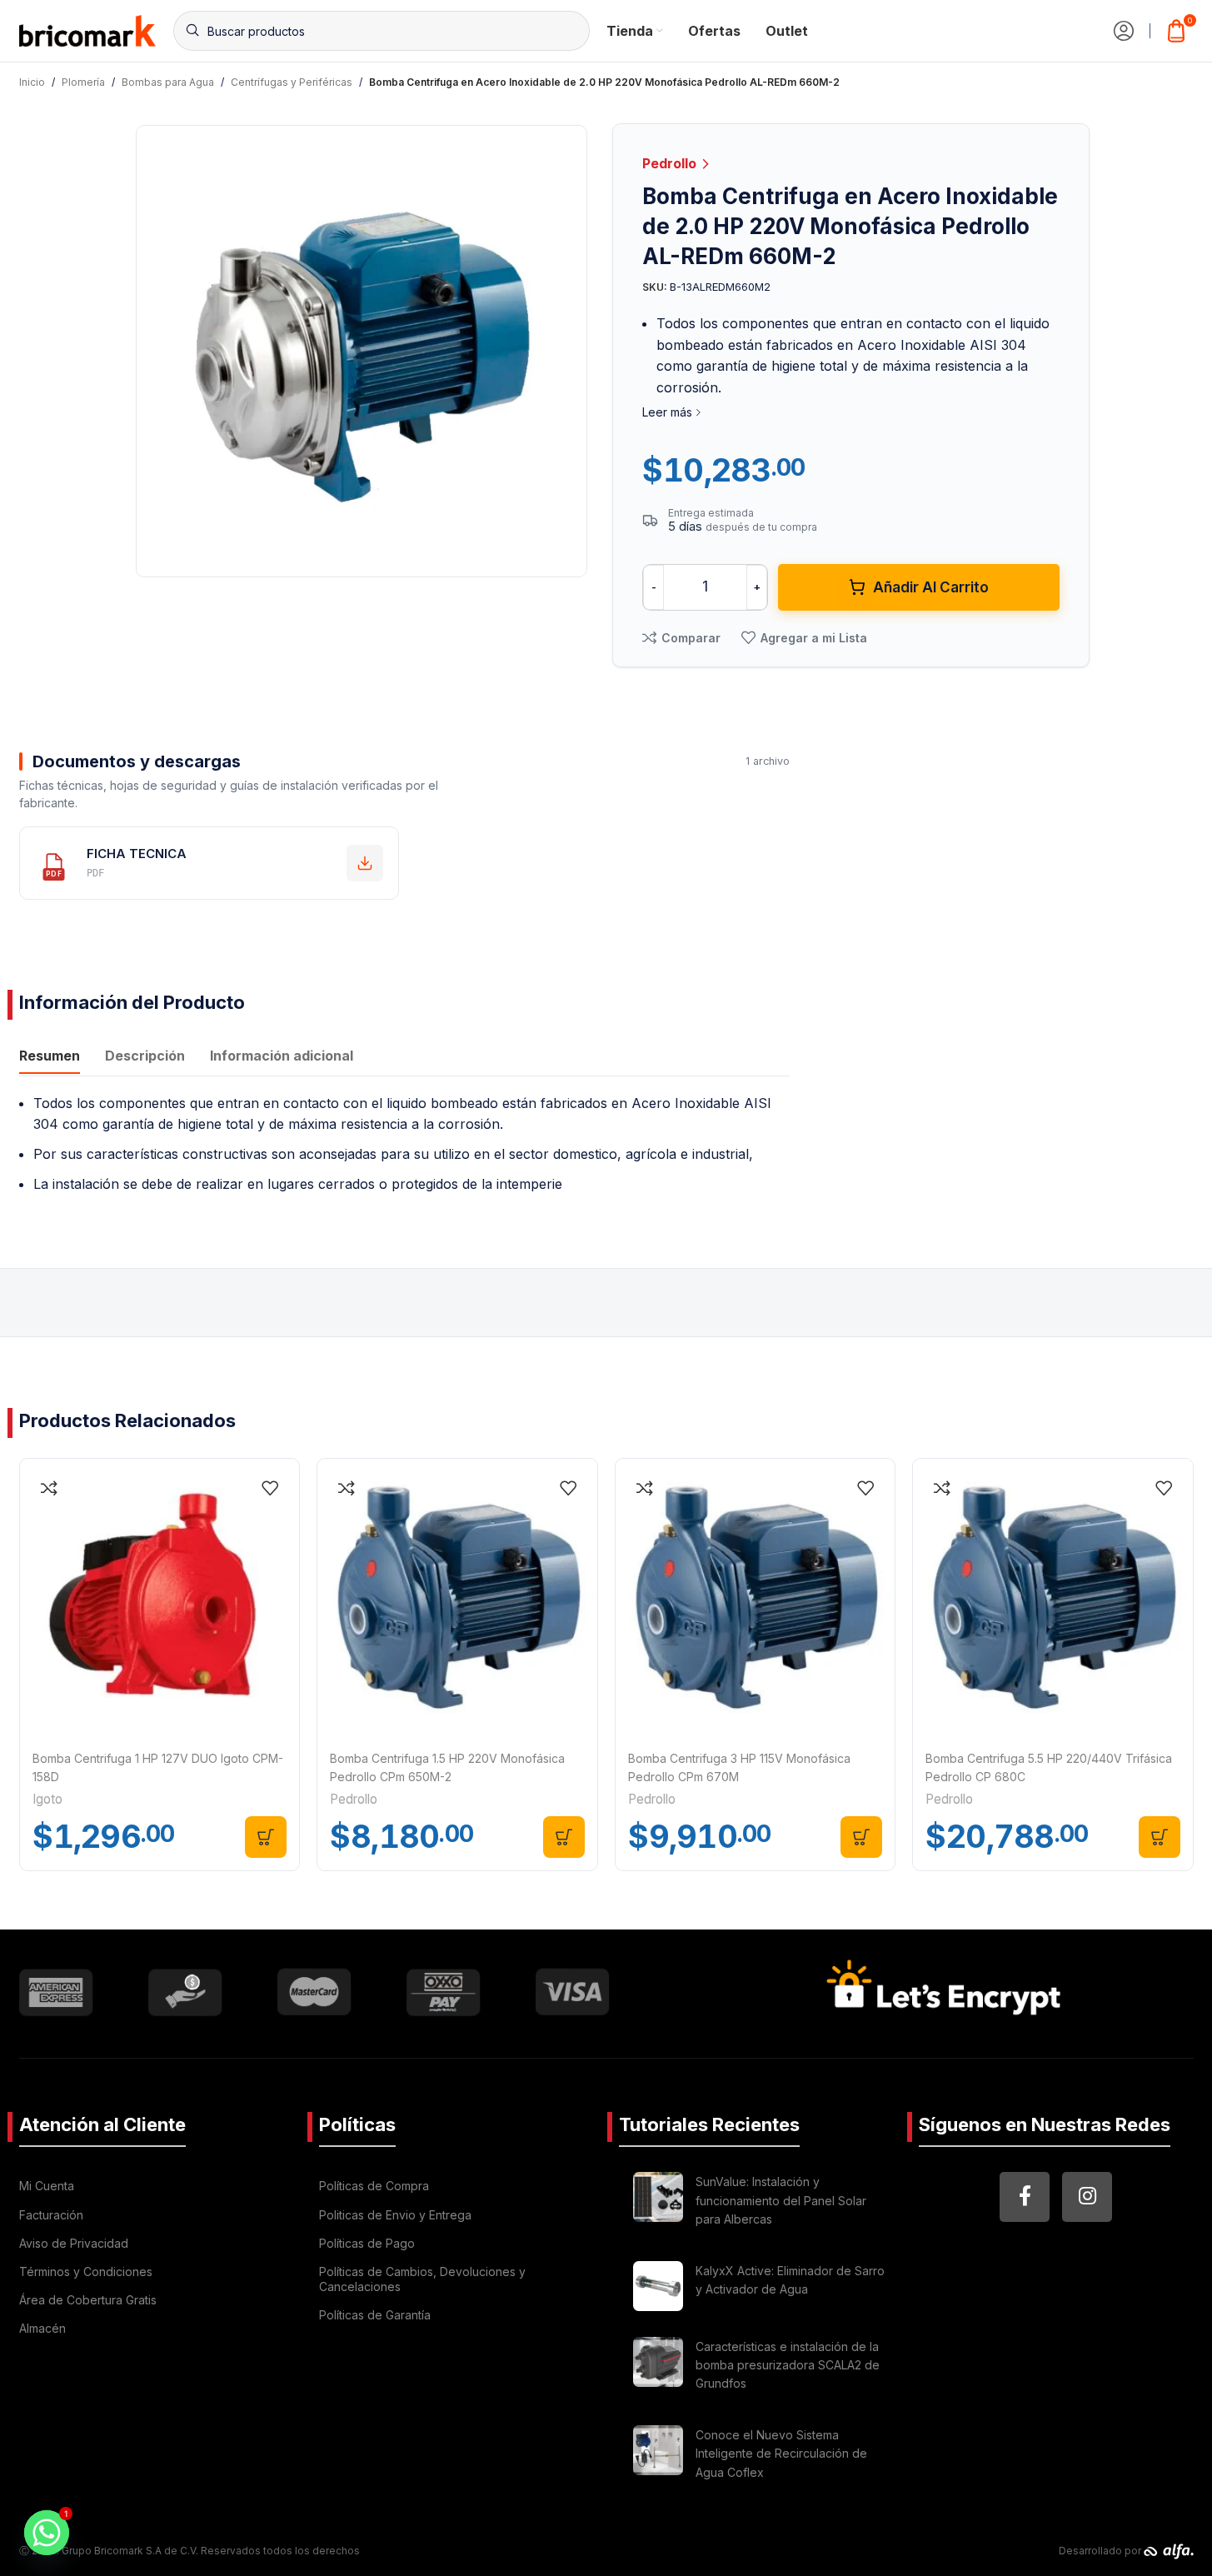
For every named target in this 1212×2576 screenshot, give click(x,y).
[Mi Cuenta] (1124, 31)
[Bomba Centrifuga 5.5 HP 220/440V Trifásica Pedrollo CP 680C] (1053, 1599)
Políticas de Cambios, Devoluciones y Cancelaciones (422, 2279)
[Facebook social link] (1025, 2197)
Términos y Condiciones (86, 2271)
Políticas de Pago (367, 2243)
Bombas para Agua (168, 82)
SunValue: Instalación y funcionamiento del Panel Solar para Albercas (781, 2200)
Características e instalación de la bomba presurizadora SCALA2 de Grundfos (788, 2365)
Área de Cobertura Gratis (88, 2300)
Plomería (83, 82)
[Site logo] (88, 29)
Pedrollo (671, 163)
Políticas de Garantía (375, 2315)
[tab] (50, 1058)
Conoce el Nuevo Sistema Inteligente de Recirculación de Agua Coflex (781, 2454)
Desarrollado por (1101, 2551)
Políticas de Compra (374, 2186)
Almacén (42, 2328)
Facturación (51, 2215)
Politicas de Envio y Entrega (395, 2215)
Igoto (47, 1799)
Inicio (32, 82)
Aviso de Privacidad (74, 2243)
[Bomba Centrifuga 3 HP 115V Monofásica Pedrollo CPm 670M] (756, 1599)
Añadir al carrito (931, 587)
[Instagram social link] (1087, 2197)
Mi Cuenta (47, 2186)
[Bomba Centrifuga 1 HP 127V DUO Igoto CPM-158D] (160, 1599)
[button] (266, 1837)
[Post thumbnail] (658, 2203)
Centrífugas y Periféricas (292, 82)
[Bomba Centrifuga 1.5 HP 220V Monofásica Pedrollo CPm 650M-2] (457, 1599)
